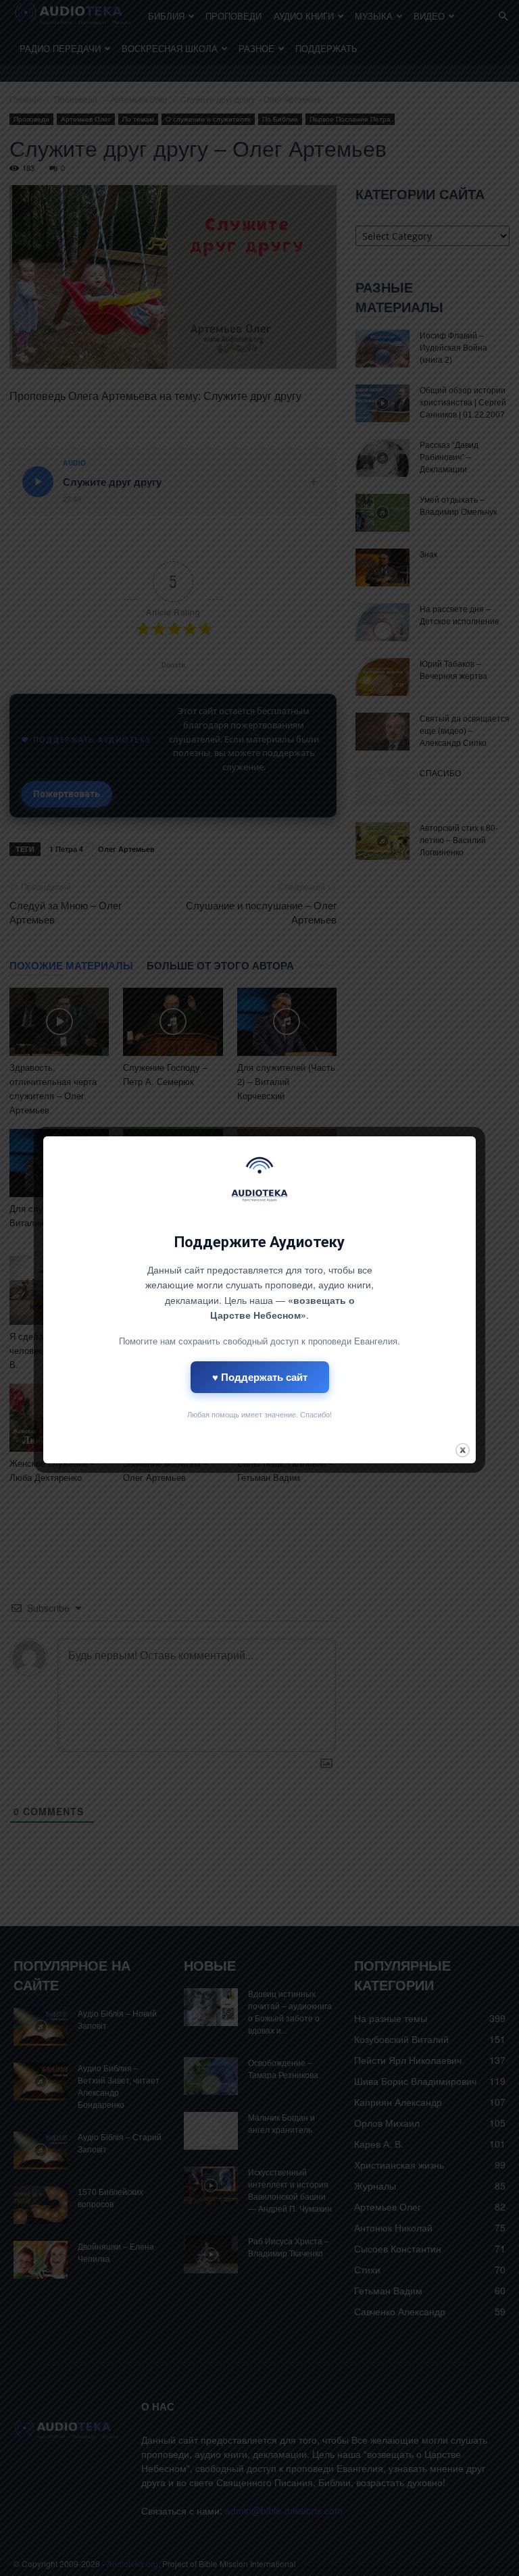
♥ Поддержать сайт (260, 1377)
